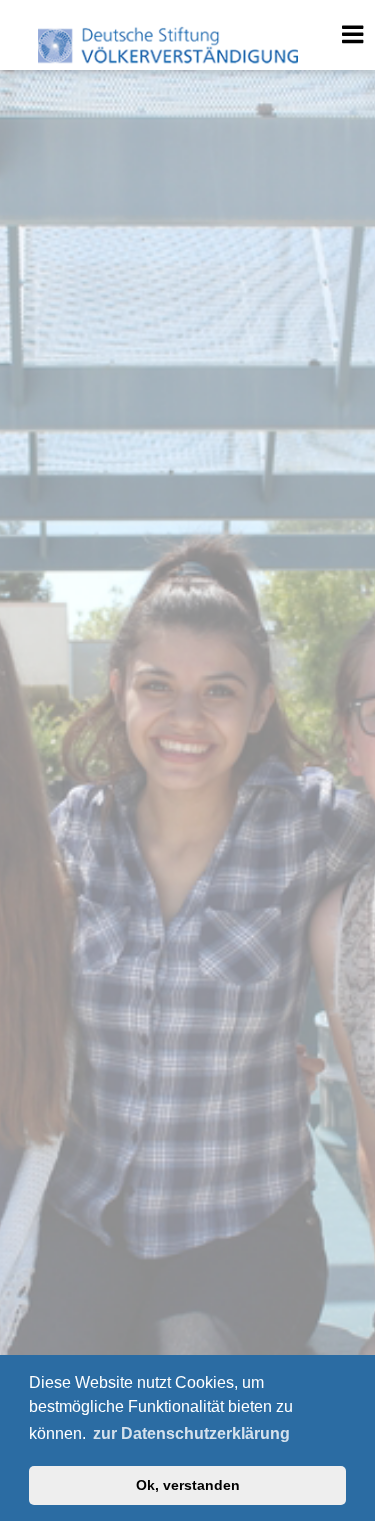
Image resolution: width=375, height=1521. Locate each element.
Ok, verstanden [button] (188, 1485)
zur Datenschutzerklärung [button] (191, 1433)
